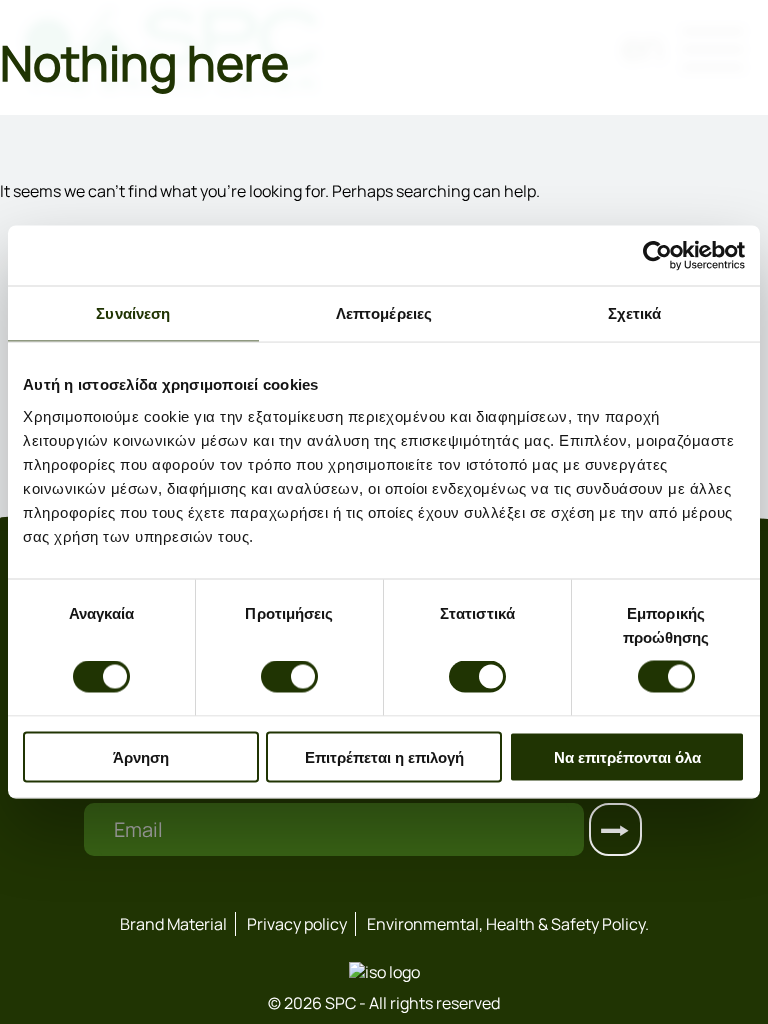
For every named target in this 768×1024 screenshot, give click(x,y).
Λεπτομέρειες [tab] (384, 313)
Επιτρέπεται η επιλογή (384, 756)
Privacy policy (297, 924)
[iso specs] (384, 972)
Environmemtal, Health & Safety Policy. (508, 924)
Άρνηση (141, 756)
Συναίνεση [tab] (133, 313)
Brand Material (173, 924)
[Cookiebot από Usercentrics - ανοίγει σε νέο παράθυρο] (657, 256)
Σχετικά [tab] (635, 313)
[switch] (289, 677)
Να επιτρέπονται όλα (627, 756)
